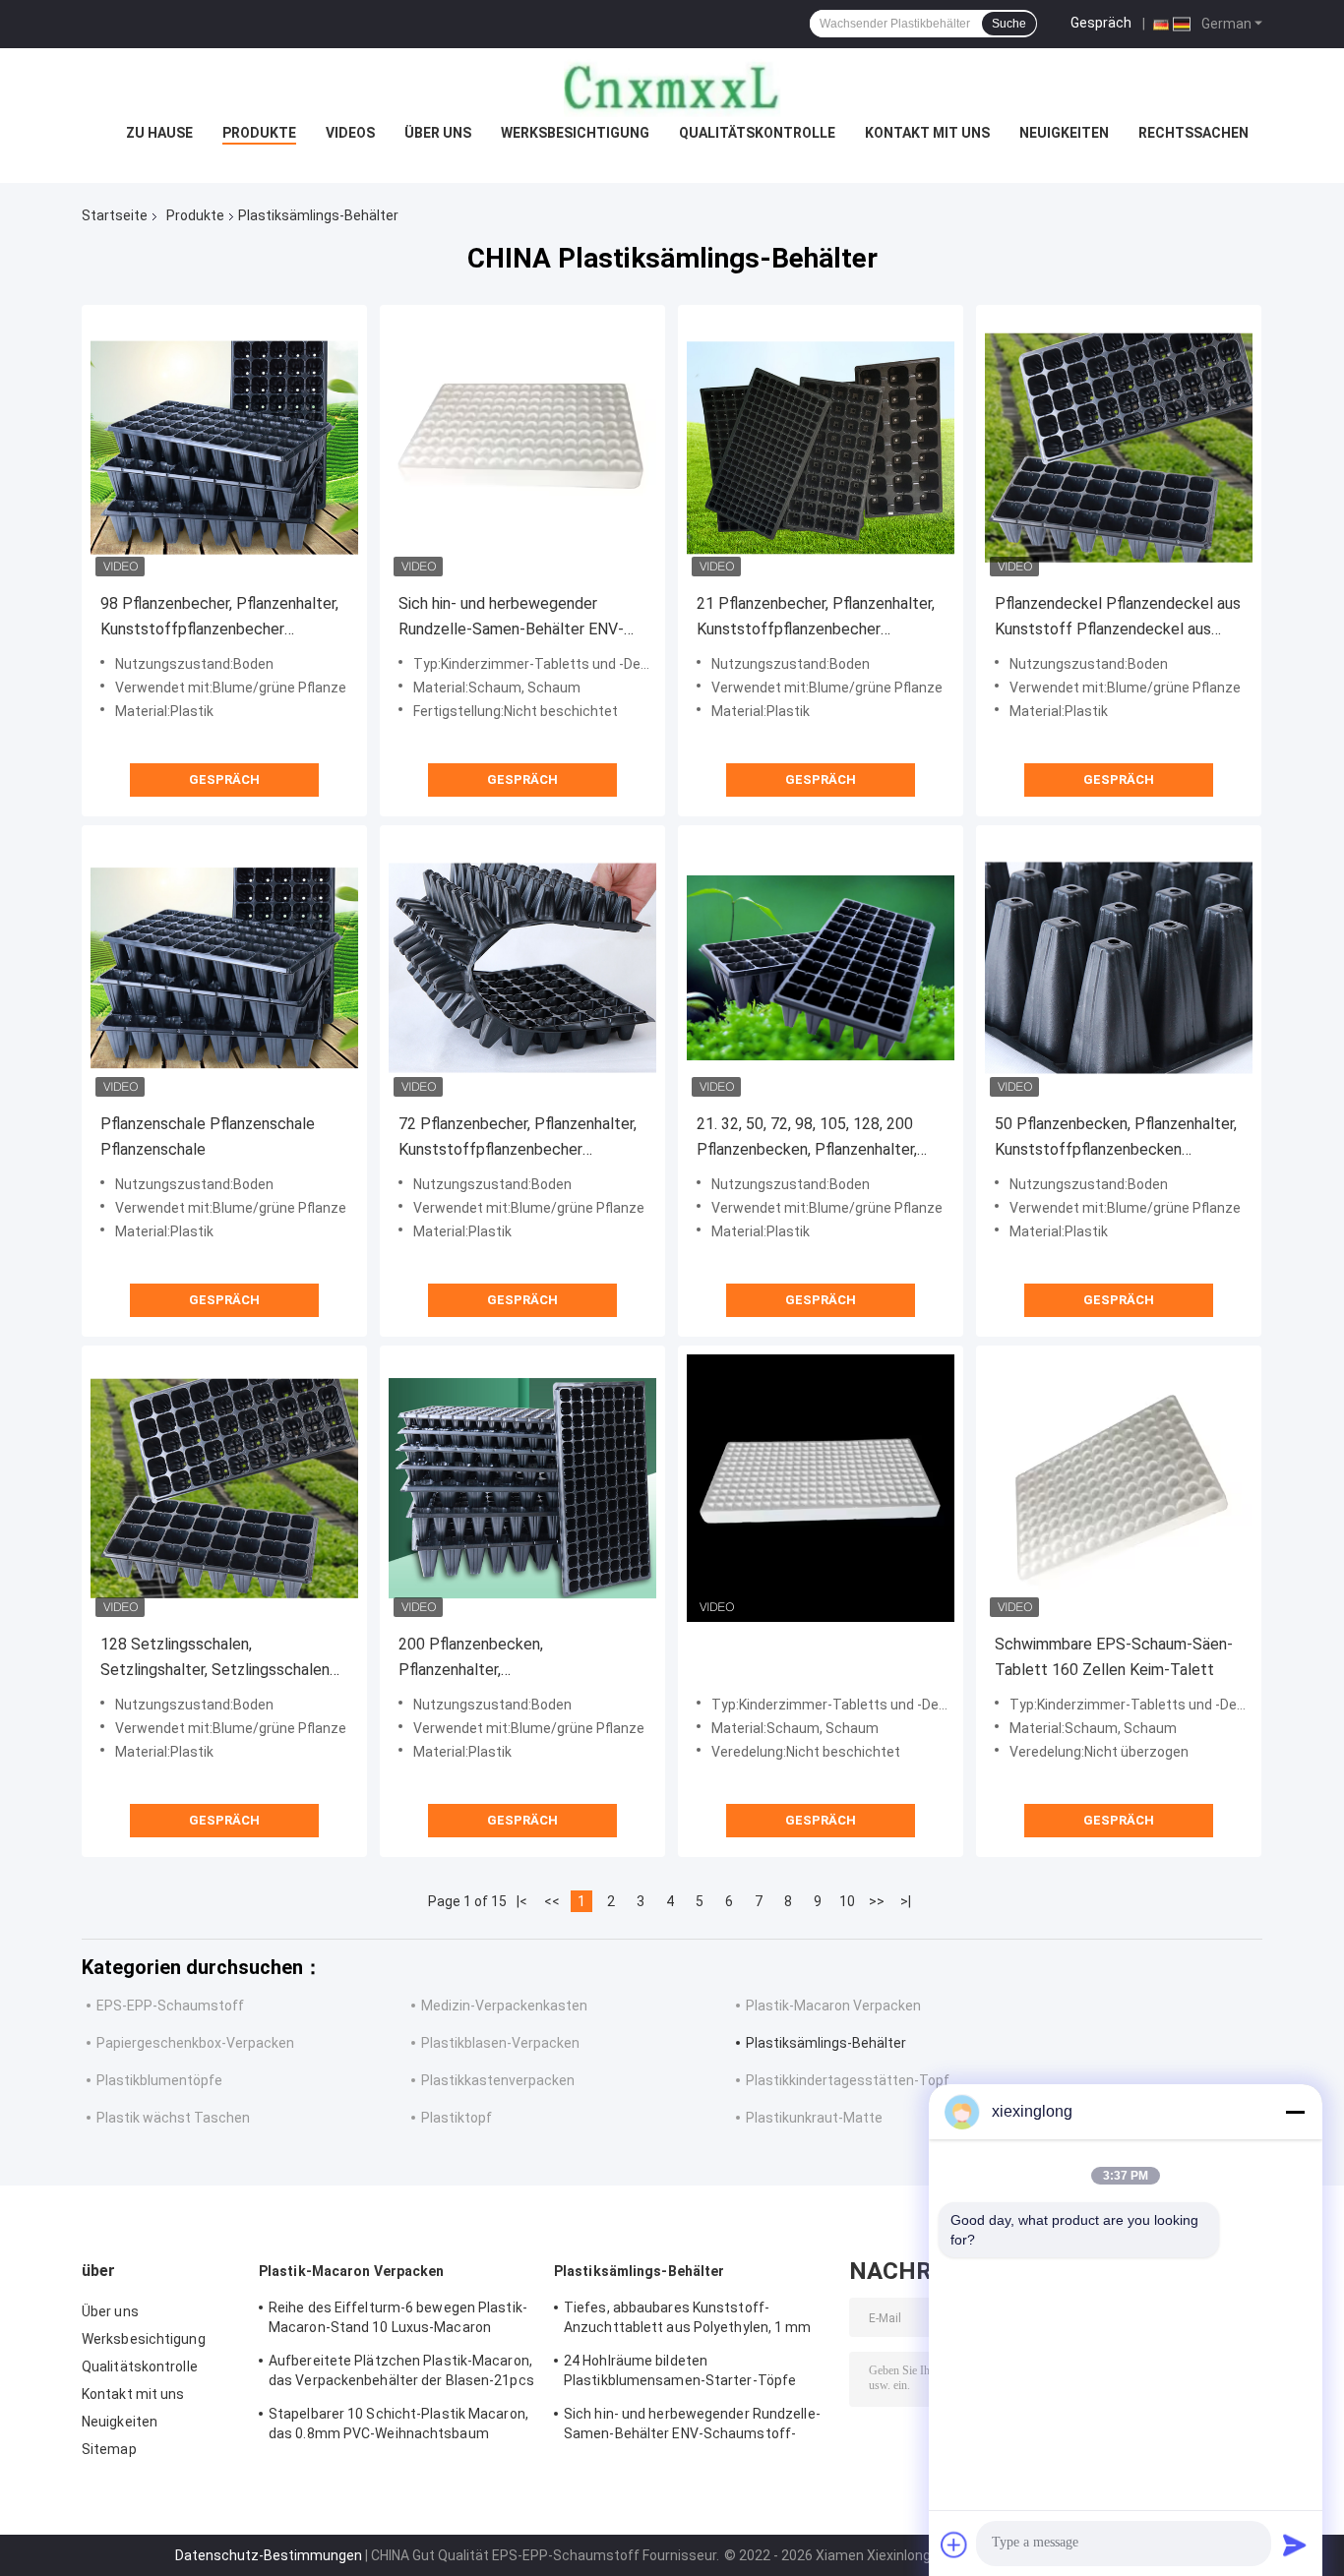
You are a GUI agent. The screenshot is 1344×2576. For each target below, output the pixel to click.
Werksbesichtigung (575, 133)
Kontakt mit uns (927, 133)
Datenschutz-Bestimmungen (269, 2555)
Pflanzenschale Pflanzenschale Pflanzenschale (208, 1137)
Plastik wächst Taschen (173, 2118)
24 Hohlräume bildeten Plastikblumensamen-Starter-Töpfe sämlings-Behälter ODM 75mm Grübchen (695, 2373)
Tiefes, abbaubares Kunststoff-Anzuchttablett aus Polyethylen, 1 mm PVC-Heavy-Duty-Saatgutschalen (688, 2320)
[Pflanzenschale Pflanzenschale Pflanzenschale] (224, 968)
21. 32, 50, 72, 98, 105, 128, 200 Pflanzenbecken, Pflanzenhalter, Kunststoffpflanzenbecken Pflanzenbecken (807, 1138)
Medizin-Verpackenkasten (504, 2006)
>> (877, 1901)
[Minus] (1295, 2112)
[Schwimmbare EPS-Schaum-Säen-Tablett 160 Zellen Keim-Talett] (1119, 1488)
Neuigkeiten (1064, 133)
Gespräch (1101, 23)
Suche (1009, 24)
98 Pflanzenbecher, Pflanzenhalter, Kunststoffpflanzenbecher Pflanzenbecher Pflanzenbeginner (219, 618)
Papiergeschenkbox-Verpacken (195, 2043)
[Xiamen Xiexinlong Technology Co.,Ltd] (672, 88)
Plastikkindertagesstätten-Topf (848, 2080)
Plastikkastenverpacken (498, 2080)
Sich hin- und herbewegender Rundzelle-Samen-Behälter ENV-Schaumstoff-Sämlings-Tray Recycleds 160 (511, 618)
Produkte (259, 133)
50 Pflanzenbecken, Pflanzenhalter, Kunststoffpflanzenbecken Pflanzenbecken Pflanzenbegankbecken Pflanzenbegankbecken (1116, 1138)
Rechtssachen (1193, 133)
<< (552, 1901)
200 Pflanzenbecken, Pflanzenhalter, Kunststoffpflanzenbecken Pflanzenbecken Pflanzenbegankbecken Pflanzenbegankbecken (492, 1659)
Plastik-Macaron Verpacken (833, 2006)
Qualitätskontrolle (757, 133)
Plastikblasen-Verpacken (500, 2043)
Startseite (115, 215)
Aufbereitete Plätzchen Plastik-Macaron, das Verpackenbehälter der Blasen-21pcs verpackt (401, 2373)
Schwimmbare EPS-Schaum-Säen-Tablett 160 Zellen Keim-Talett (1114, 1657)
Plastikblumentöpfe (159, 2080)
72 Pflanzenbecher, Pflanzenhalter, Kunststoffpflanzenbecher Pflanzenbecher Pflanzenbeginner (518, 1138)
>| (906, 1901)
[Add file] (954, 2545)
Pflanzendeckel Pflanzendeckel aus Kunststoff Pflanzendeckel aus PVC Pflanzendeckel (1118, 618)
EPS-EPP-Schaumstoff (170, 2006)
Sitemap (109, 2449)
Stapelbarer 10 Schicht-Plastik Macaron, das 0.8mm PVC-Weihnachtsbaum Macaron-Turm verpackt (398, 2426)
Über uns (438, 133)
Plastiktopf (457, 2118)
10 (847, 1901)
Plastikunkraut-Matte (814, 2118)
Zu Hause (159, 133)
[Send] (1295, 2545)
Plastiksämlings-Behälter (826, 2043)
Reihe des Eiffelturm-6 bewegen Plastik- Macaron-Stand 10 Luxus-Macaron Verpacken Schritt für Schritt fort (398, 2320)
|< (522, 1901)
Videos (350, 133)
